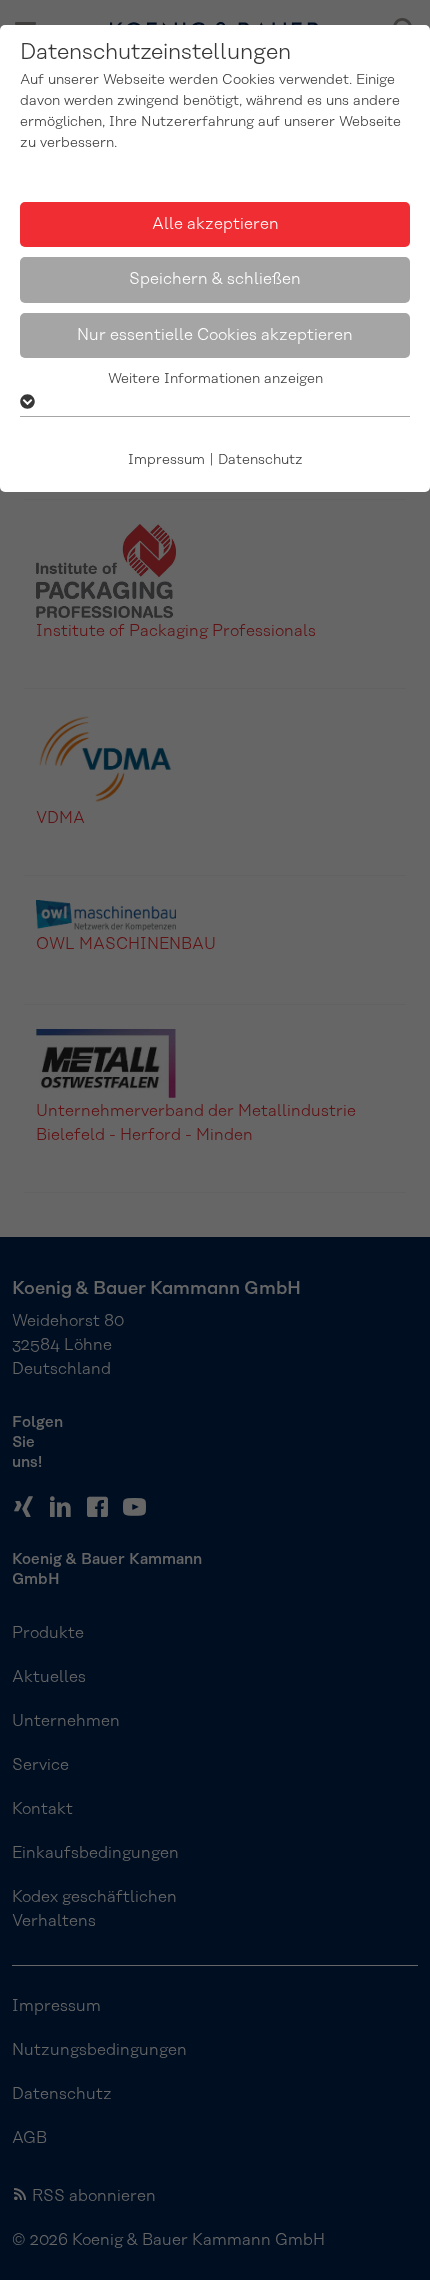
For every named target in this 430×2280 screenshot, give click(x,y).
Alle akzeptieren (215, 224)
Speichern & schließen (215, 279)
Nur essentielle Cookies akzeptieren (215, 335)
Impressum (166, 460)
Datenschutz (260, 460)
